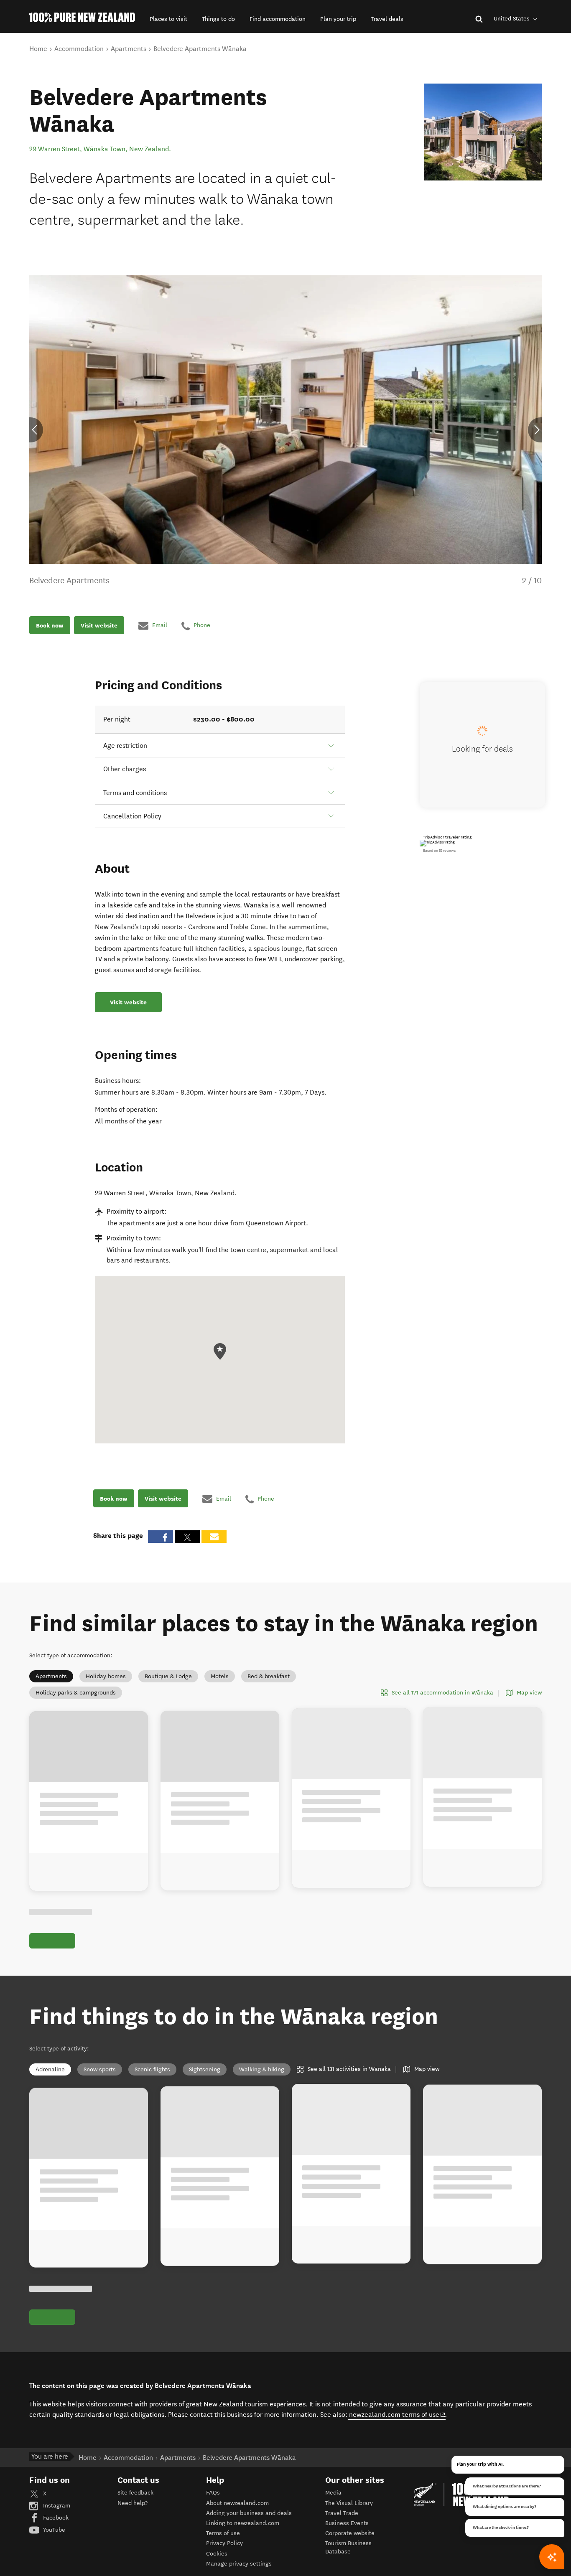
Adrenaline (50, 2069)
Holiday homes (106, 1676)
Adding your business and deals (249, 2513)
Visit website (99, 625)
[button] (168, 19)
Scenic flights (152, 2069)
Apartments (51, 1676)
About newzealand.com (237, 2503)
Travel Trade (342, 2513)
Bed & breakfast (269, 1676)
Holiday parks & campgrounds (76, 1693)
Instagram (56, 2506)
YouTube (53, 2530)
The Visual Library (349, 2503)
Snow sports (100, 2069)
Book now (50, 625)
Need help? (133, 2503)
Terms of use (223, 2533)
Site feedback (135, 2493)
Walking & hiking (262, 2069)
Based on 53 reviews (439, 851)
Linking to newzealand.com (243, 2523)
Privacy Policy (224, 2543)
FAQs (213, 2493)
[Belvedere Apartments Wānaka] (483, 132)
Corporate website (350, 2533)
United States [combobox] (512, 19)
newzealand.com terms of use (397, 2414)
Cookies (217, 2554)
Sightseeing (205, 2069)
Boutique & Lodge (168, 1676)
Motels (220, 1676)
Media (333, 2493)
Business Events (347, 2523)
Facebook (55, 2518)
